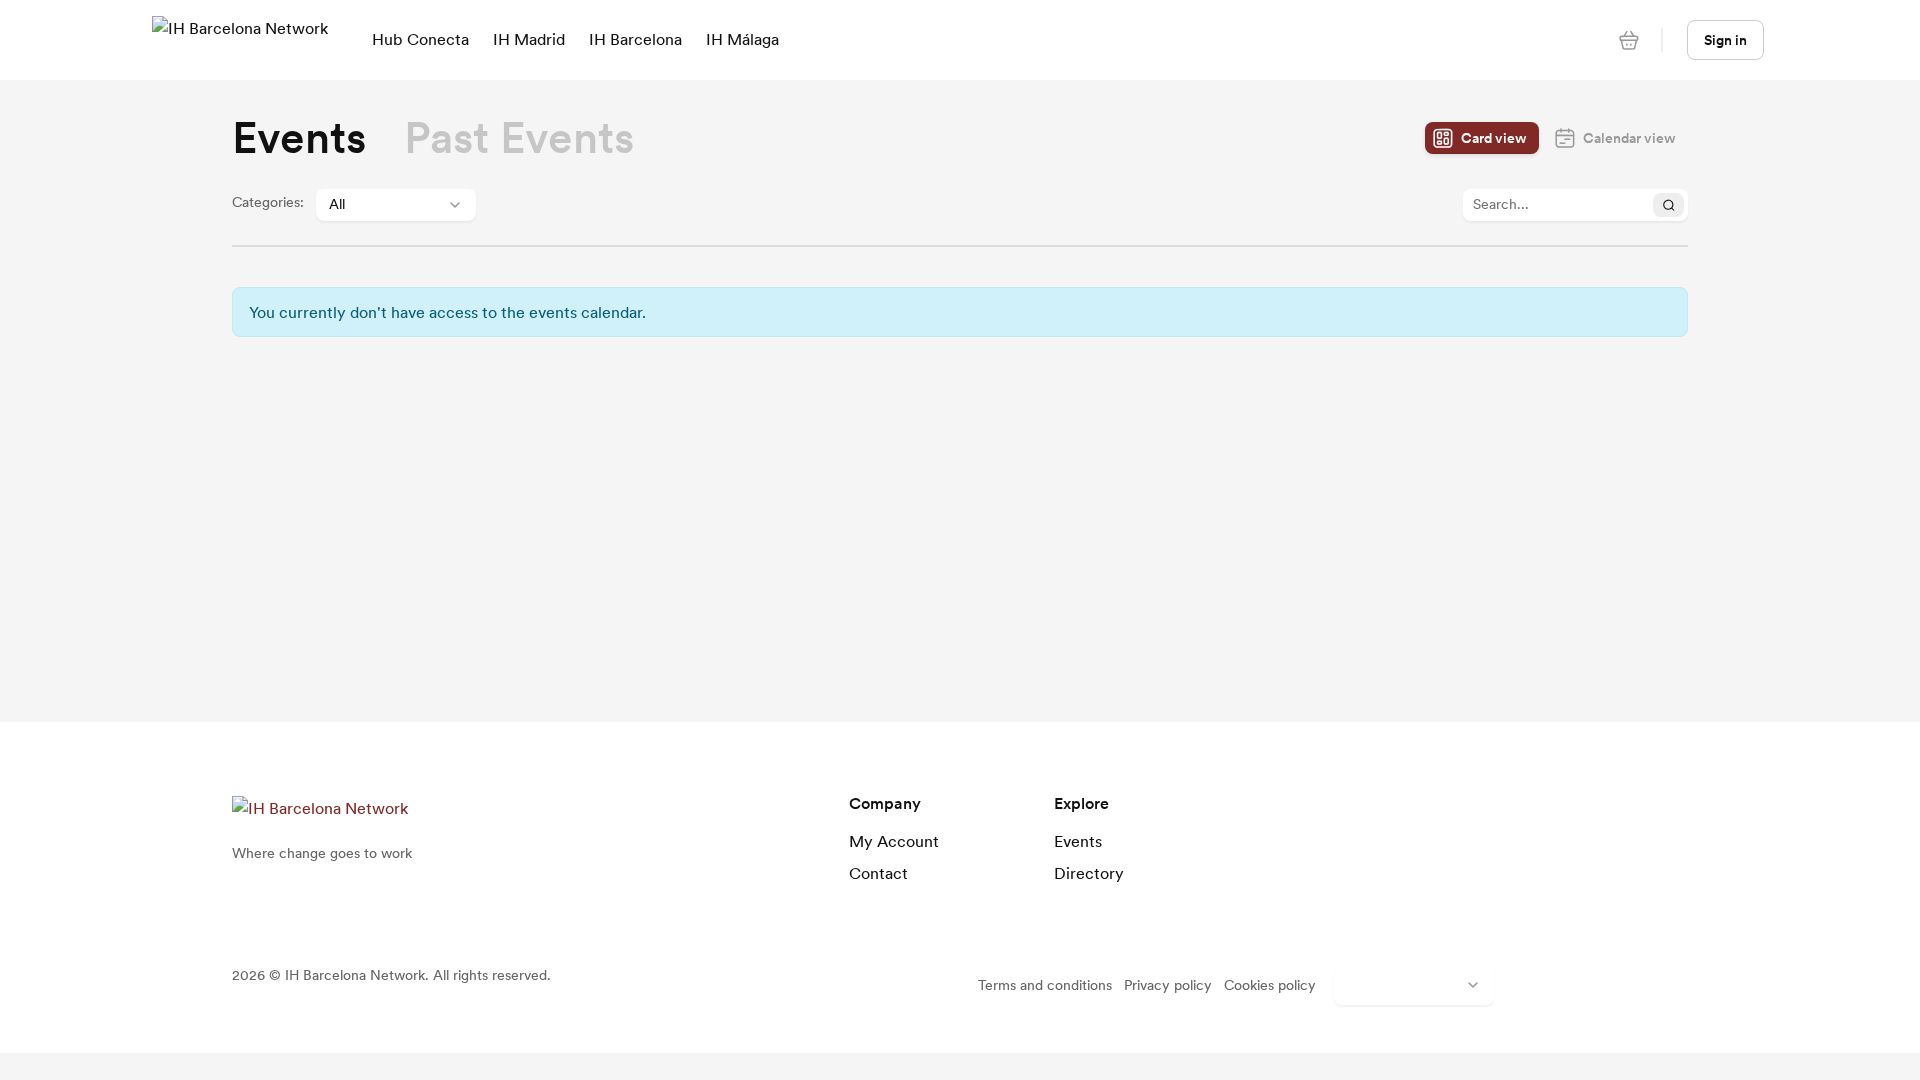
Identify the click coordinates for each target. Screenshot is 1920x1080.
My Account (894, 841)
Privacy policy (1168, 985)
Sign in (1725, 40)
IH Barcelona (635, 39)
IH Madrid (529, 39)
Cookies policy (1270, 985)
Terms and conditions (1045, 985)
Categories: (268, 202)
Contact (878, 873)
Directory (1089, 873)
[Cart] (1629, 40)
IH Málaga (742, 39)
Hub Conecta (420, 39)
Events (1078, 841)
